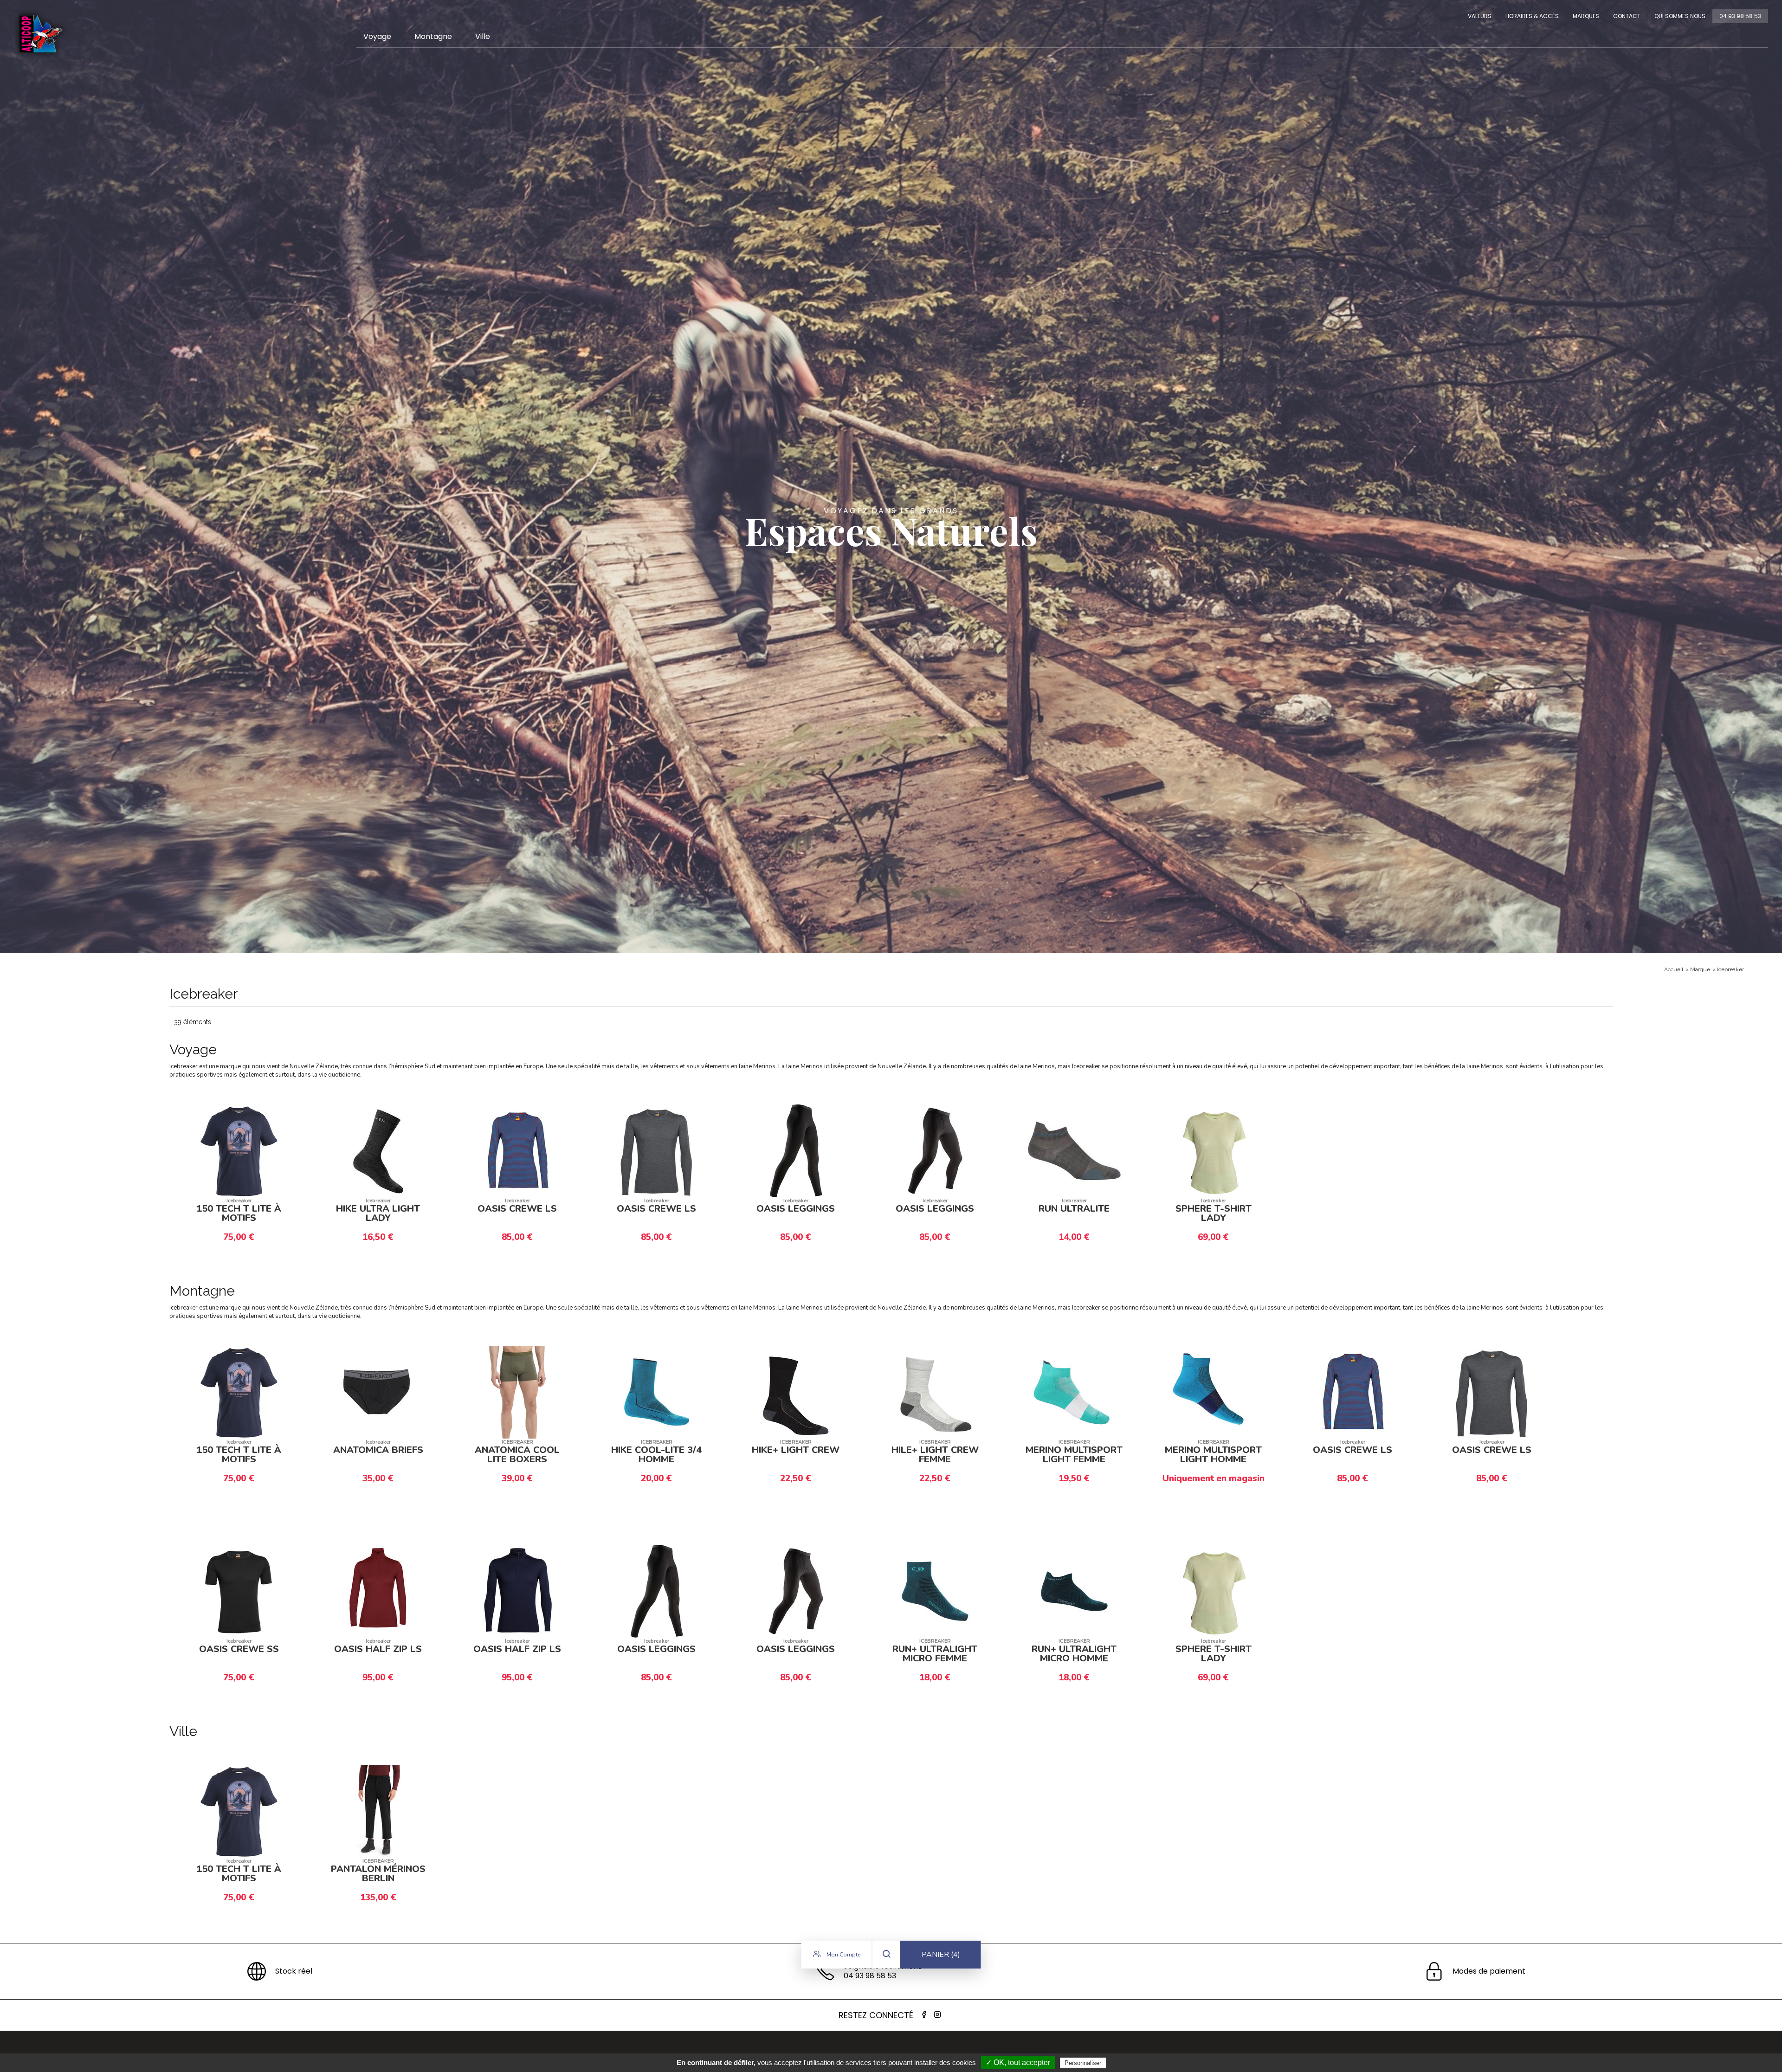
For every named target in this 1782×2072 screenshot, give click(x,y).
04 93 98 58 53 (1740, 16)
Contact (1627, 16)
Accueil (1674, 969)
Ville (483, 36)
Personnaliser (1083, 2063)
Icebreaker (1730, 969)
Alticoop (40, 34)
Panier (941, 1955)
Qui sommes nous (1680, 16)
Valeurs (1480, 16)
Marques (1586, 16)
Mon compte (843, 1955)
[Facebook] (924, 2015)
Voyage (377, 36)
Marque (1700, 969)
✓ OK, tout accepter (1018, 2062)
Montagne (433, 36)
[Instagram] (937, 2015)
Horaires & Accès (1532, 16)
